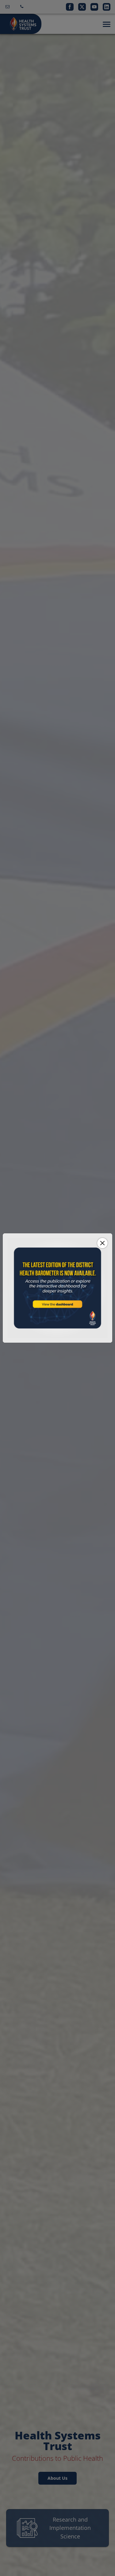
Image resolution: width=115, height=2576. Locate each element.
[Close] (102, 1243)
